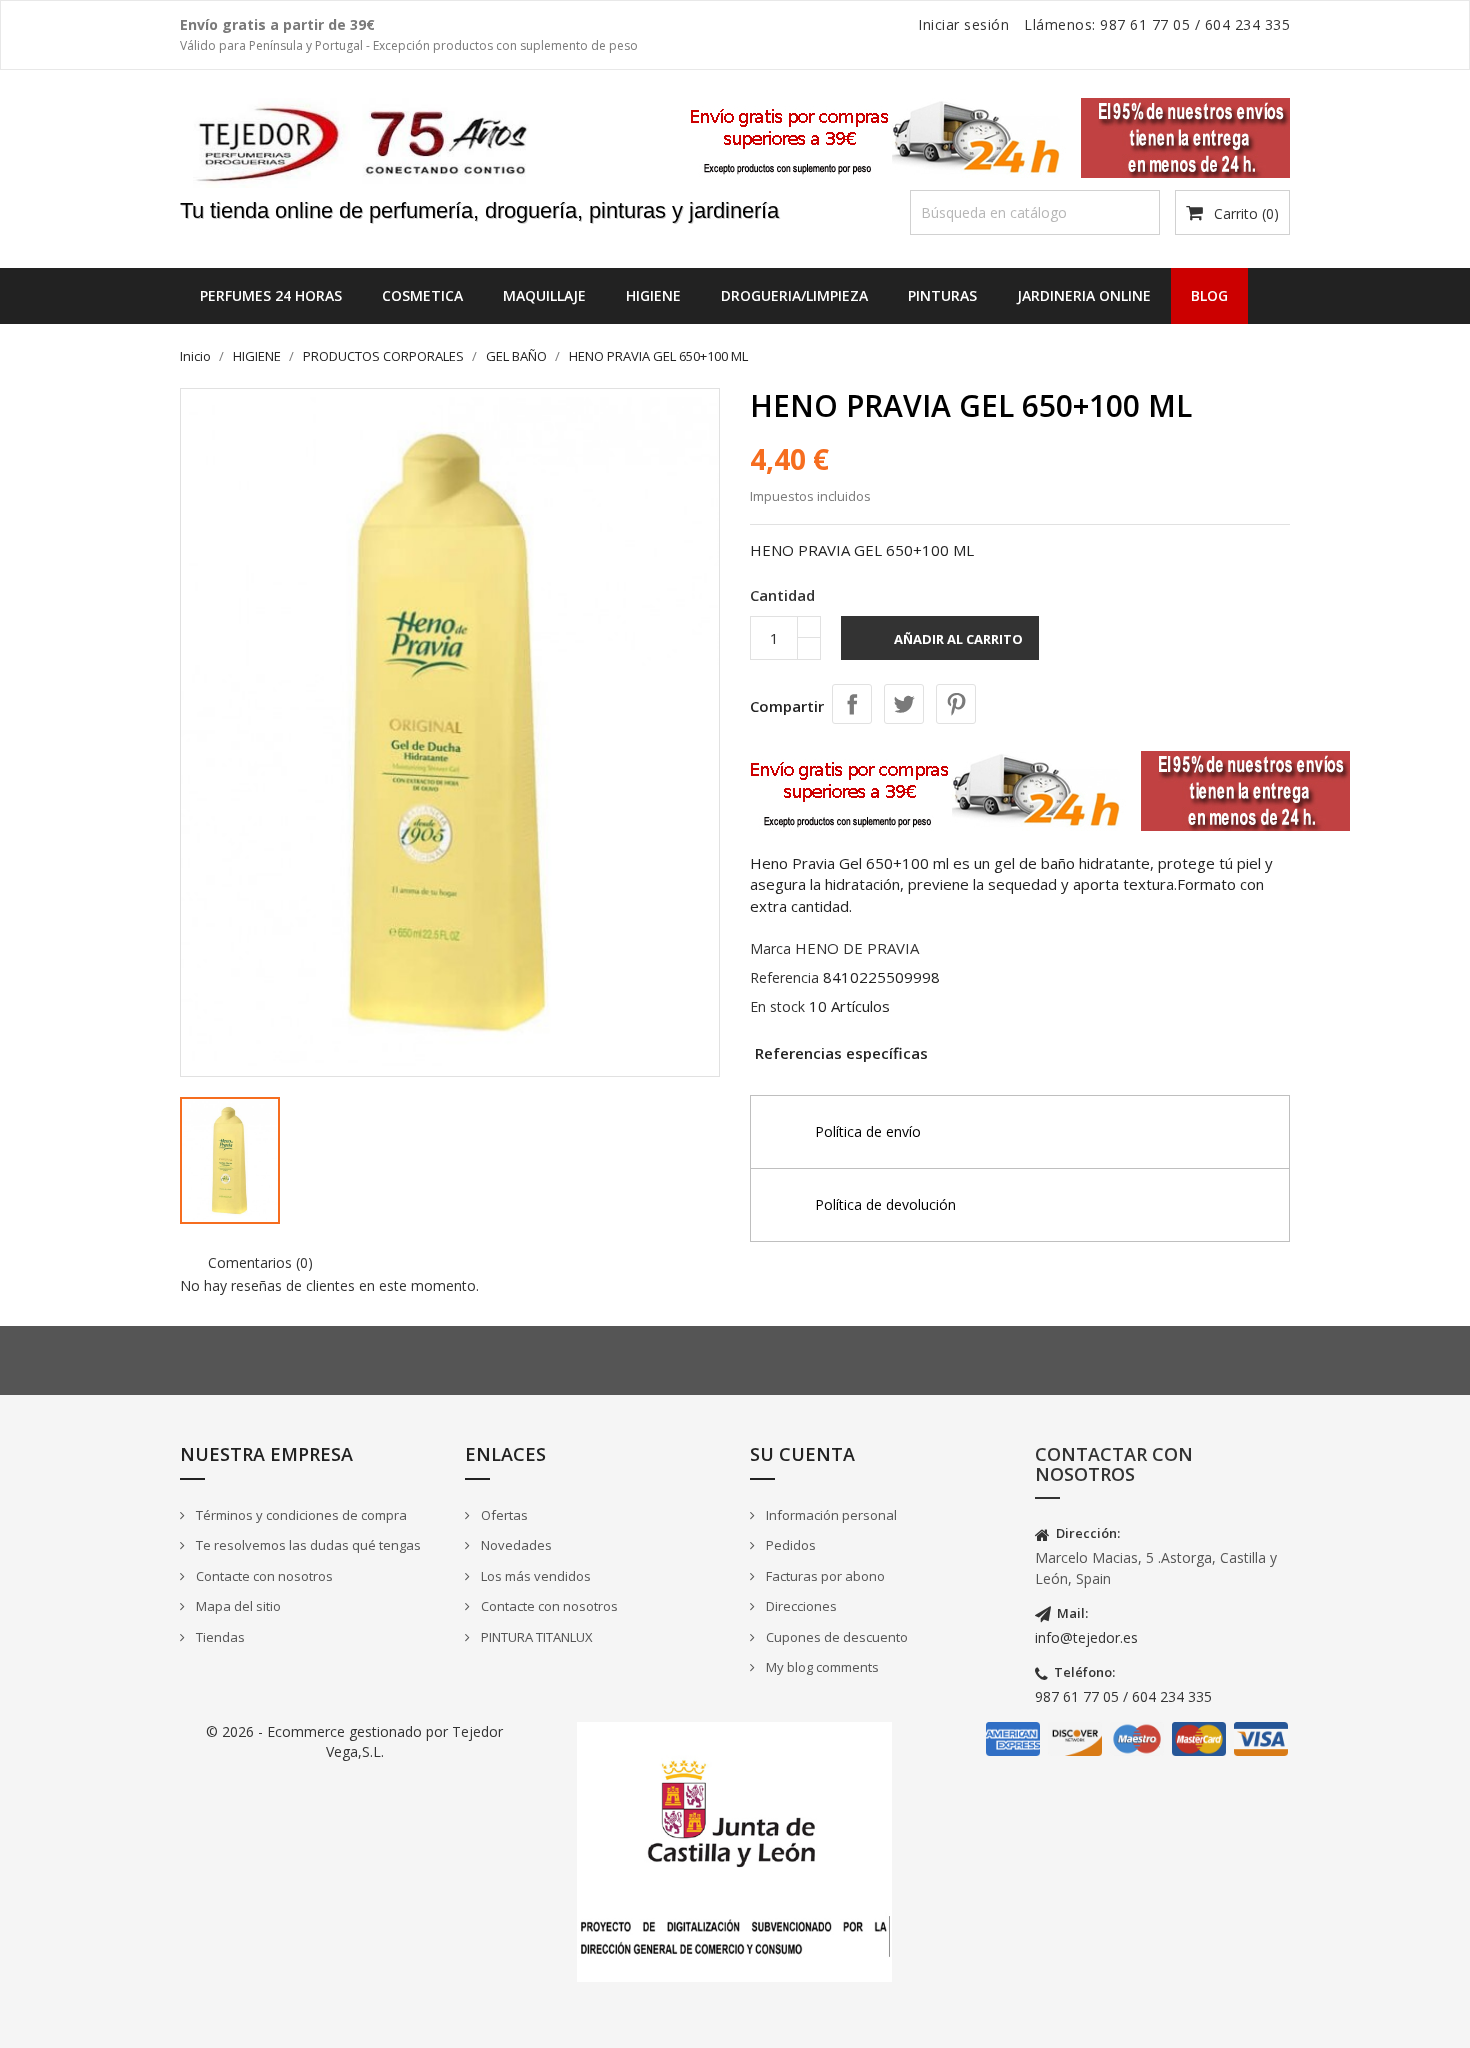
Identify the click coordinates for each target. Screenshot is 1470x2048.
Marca (770, 948)
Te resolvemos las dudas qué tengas (307, 1545)
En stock (777, 1006)
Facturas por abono (824, 1576)
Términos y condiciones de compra (300, 1515)
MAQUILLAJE (544, 295)
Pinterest (956, 704)
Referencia (784, 977)
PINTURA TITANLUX (535, 1637)
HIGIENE (653, 295)
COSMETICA (422, 295)
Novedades (515, 1545)
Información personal (830, 1515)
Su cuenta (802, 1454)
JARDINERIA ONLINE (1084, 295)
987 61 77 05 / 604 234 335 (1123, 1696)
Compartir (852, 704)
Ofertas (503, 1515)
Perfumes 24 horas (271, 295)
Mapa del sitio (237, 1606)
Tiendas (219, 1637)
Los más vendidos (534, 1576)
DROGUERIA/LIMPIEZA (794, 295)
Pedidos (789, 1545)
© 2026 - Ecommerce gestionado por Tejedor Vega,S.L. (354, 1741)
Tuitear (904, 704)
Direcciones (800, 1606)
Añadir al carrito (942, 641)
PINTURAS (942, 295)
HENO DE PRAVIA (857, 948)
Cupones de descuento (835, 1637)
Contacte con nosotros (263, 1576)
